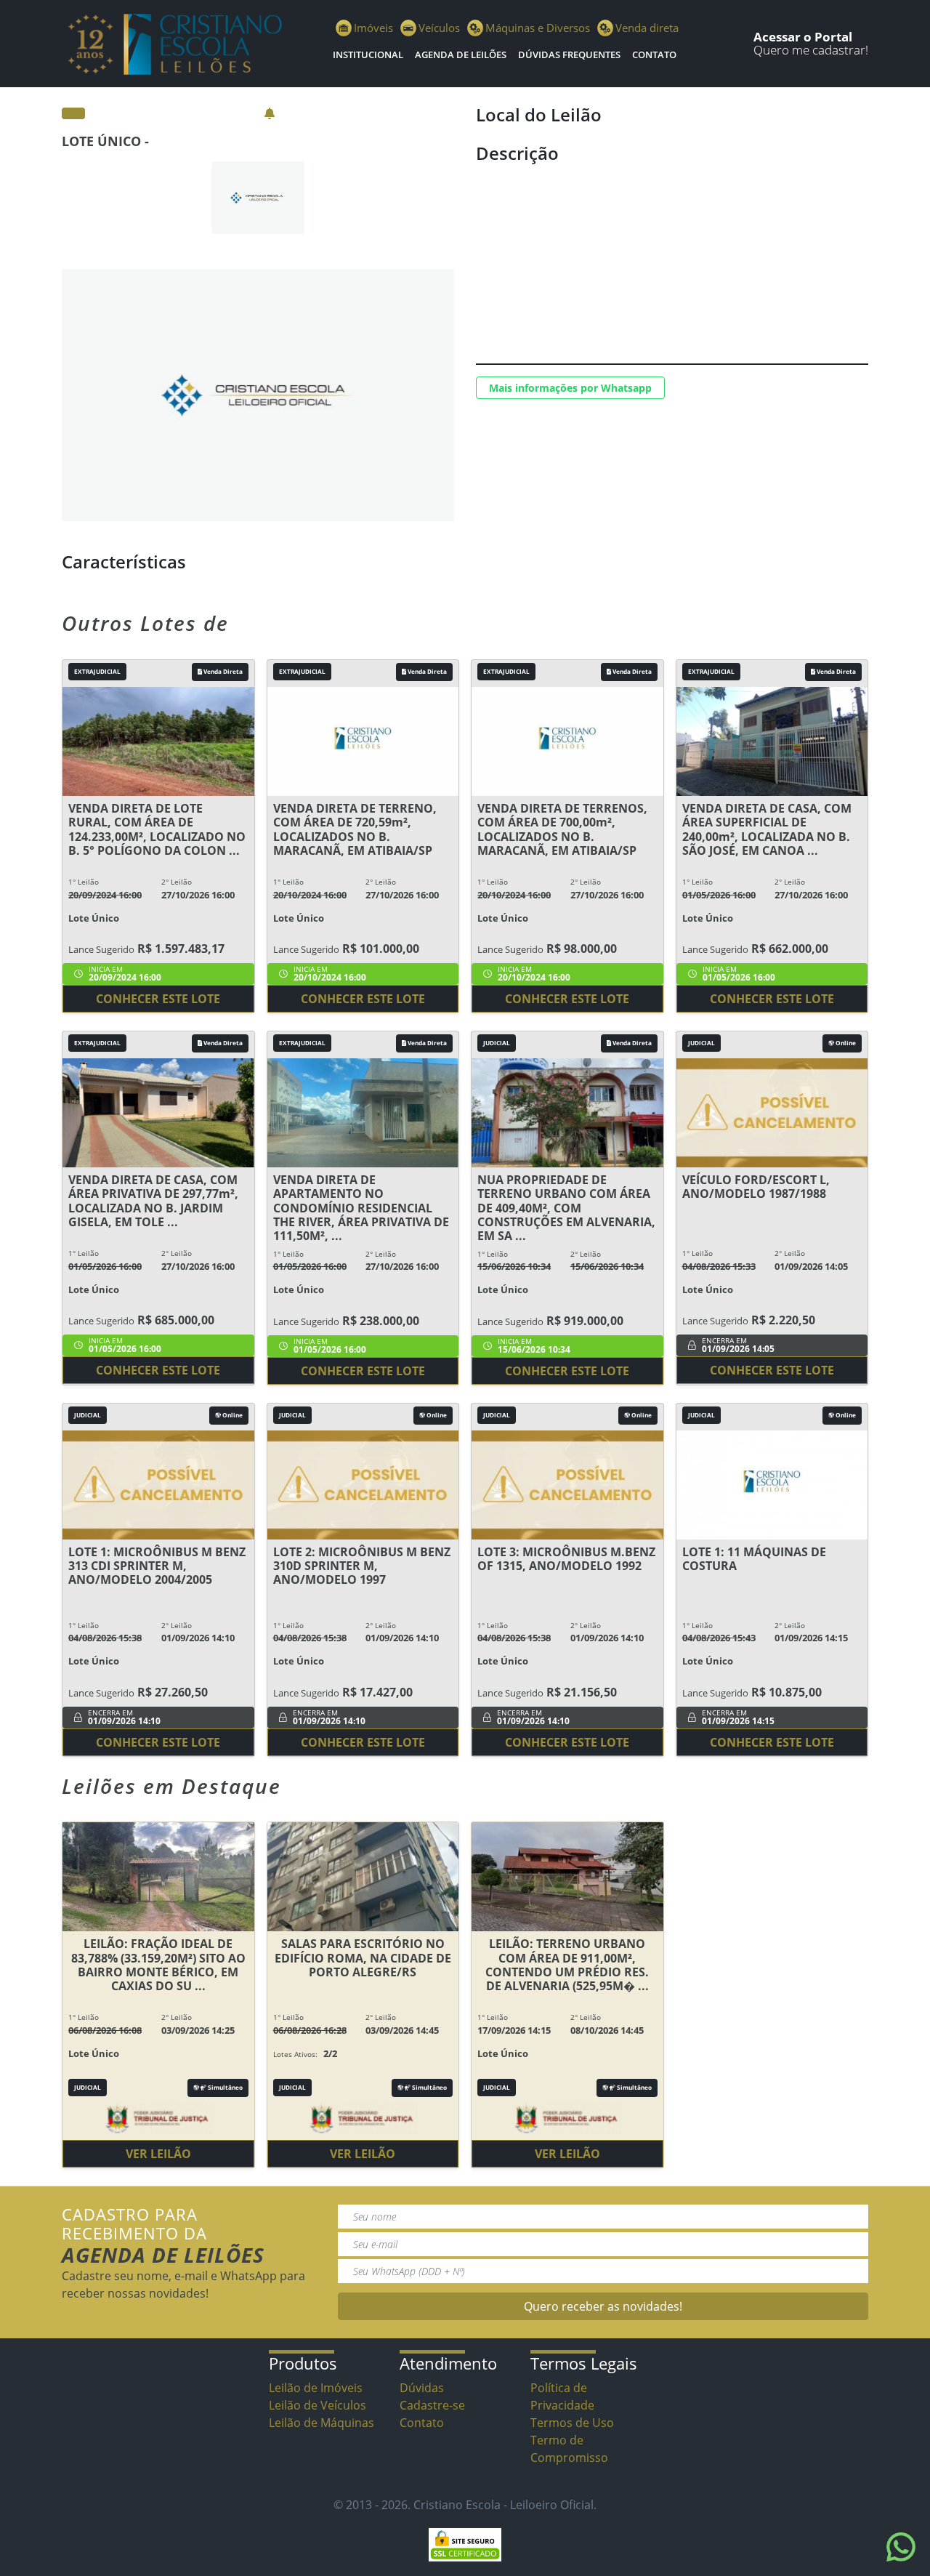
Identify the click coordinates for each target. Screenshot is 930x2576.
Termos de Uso (572, 2423)
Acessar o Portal (803, 37)
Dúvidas (422, 2388)
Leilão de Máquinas (322, 2423)
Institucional (368, 55)
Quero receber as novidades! (603, 2306)
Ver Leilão (158, 2154)
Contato (654, 55)
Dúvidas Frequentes (569, 55)
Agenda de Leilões (461, 55)
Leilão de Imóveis (316, 2388)
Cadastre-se (432, 2405)
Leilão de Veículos (318, 2405)
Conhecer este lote (158, 999)
